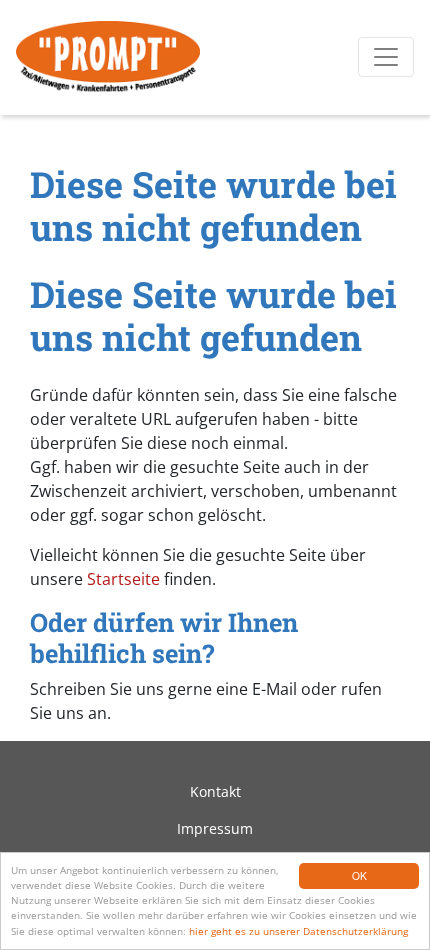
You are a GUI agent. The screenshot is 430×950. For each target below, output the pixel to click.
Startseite (123, 579)
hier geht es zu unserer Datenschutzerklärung (298, 931)
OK (359, 875)
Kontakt (215, 791)
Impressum (215, 828)
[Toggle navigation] (386, 57)
